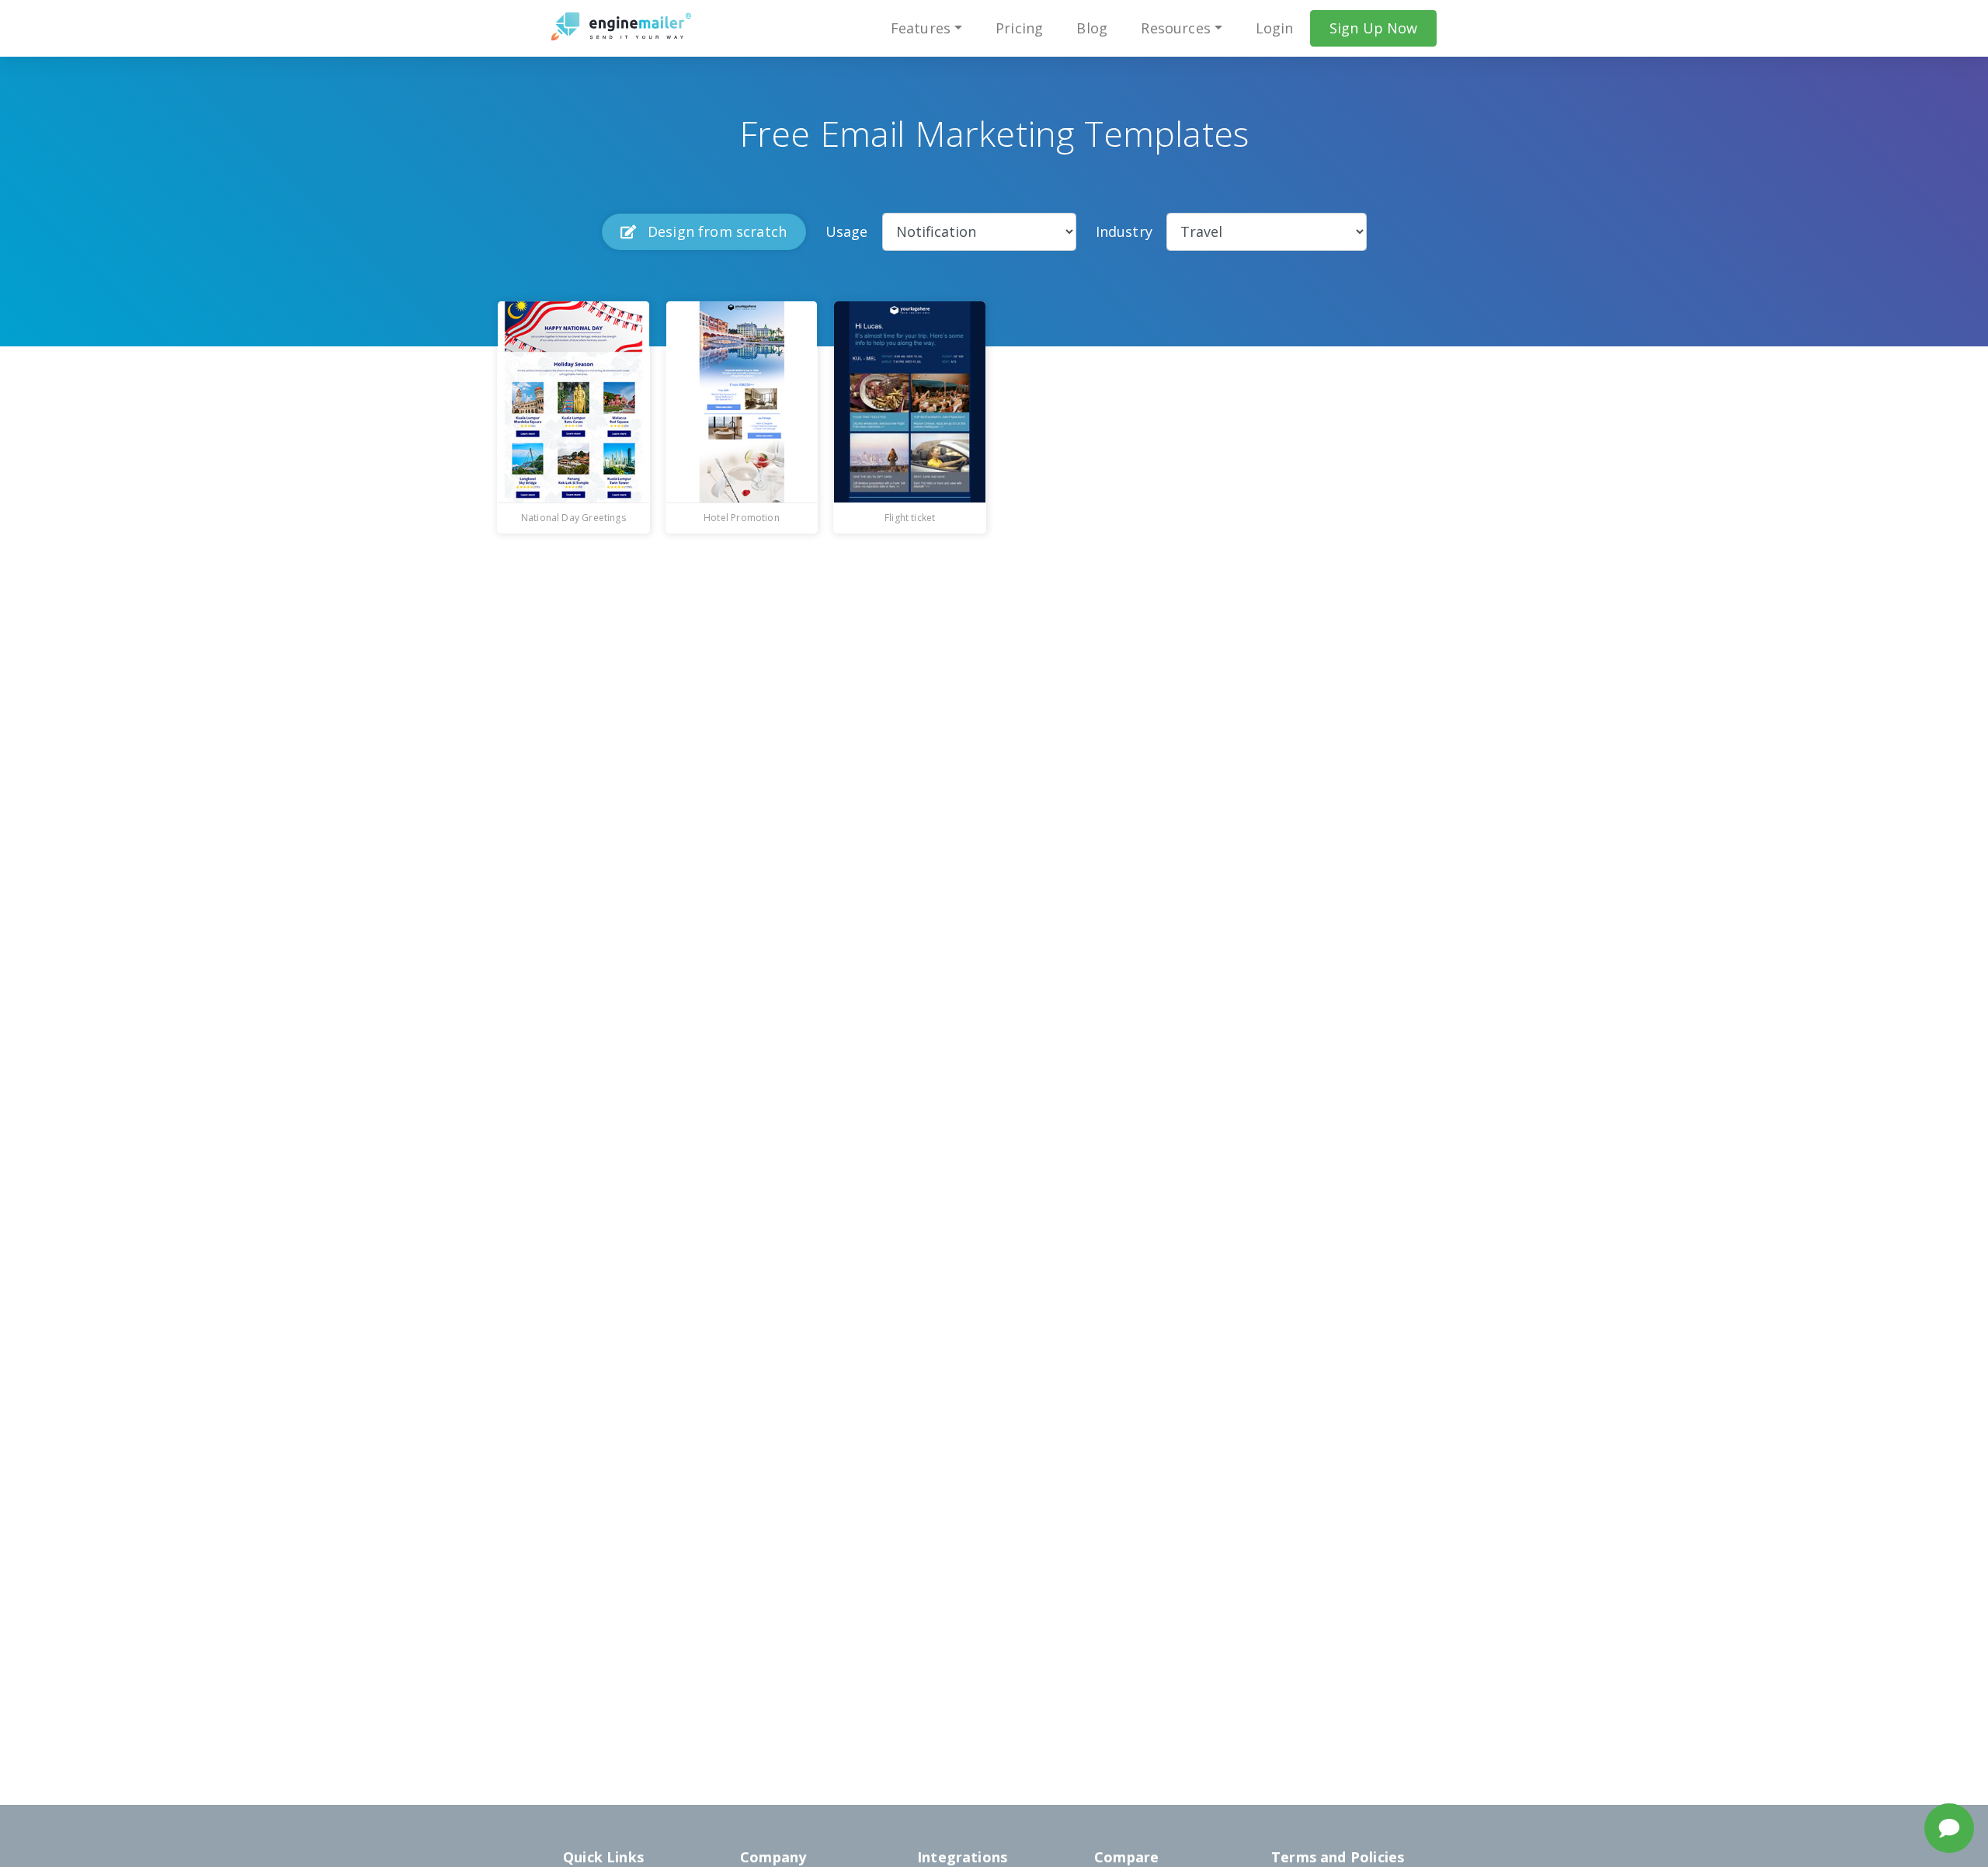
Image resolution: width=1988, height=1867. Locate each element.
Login (1275, 28)
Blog (1092, 28)
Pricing (1019, 28)
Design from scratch (716, 231)
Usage (847, 231)
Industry (1124, 231)
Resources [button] (1176, 28)
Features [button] (921, 28)
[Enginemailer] (621, 26)
